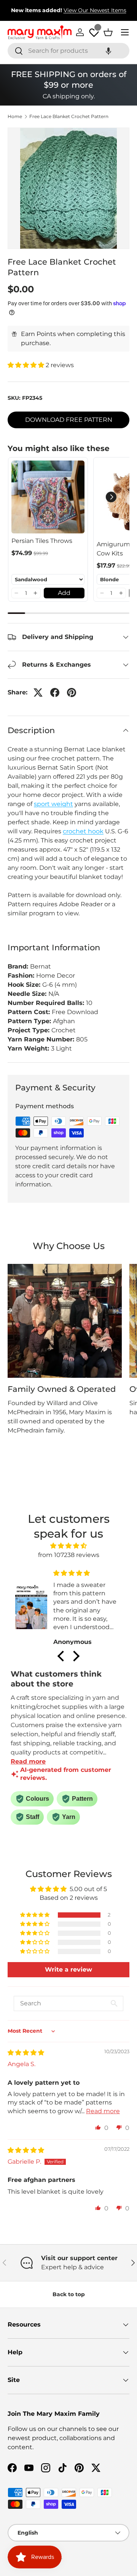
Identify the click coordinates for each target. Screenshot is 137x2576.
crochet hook (83, 831)
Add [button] (64, 593)
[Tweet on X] (38, 693)
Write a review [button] (68, 1969)
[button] (108, 51)
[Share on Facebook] (55, 693)
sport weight (53, 804)
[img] (68, 1546)
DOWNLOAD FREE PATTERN (69, 420)
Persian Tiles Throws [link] (42, 541)
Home (15, 117)
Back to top (69, 2294)
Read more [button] (103, 2111)
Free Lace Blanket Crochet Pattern (69, 117)
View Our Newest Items (95, 10)
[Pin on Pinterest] (72, 693)
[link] (48, 497)
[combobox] (68, 51)
